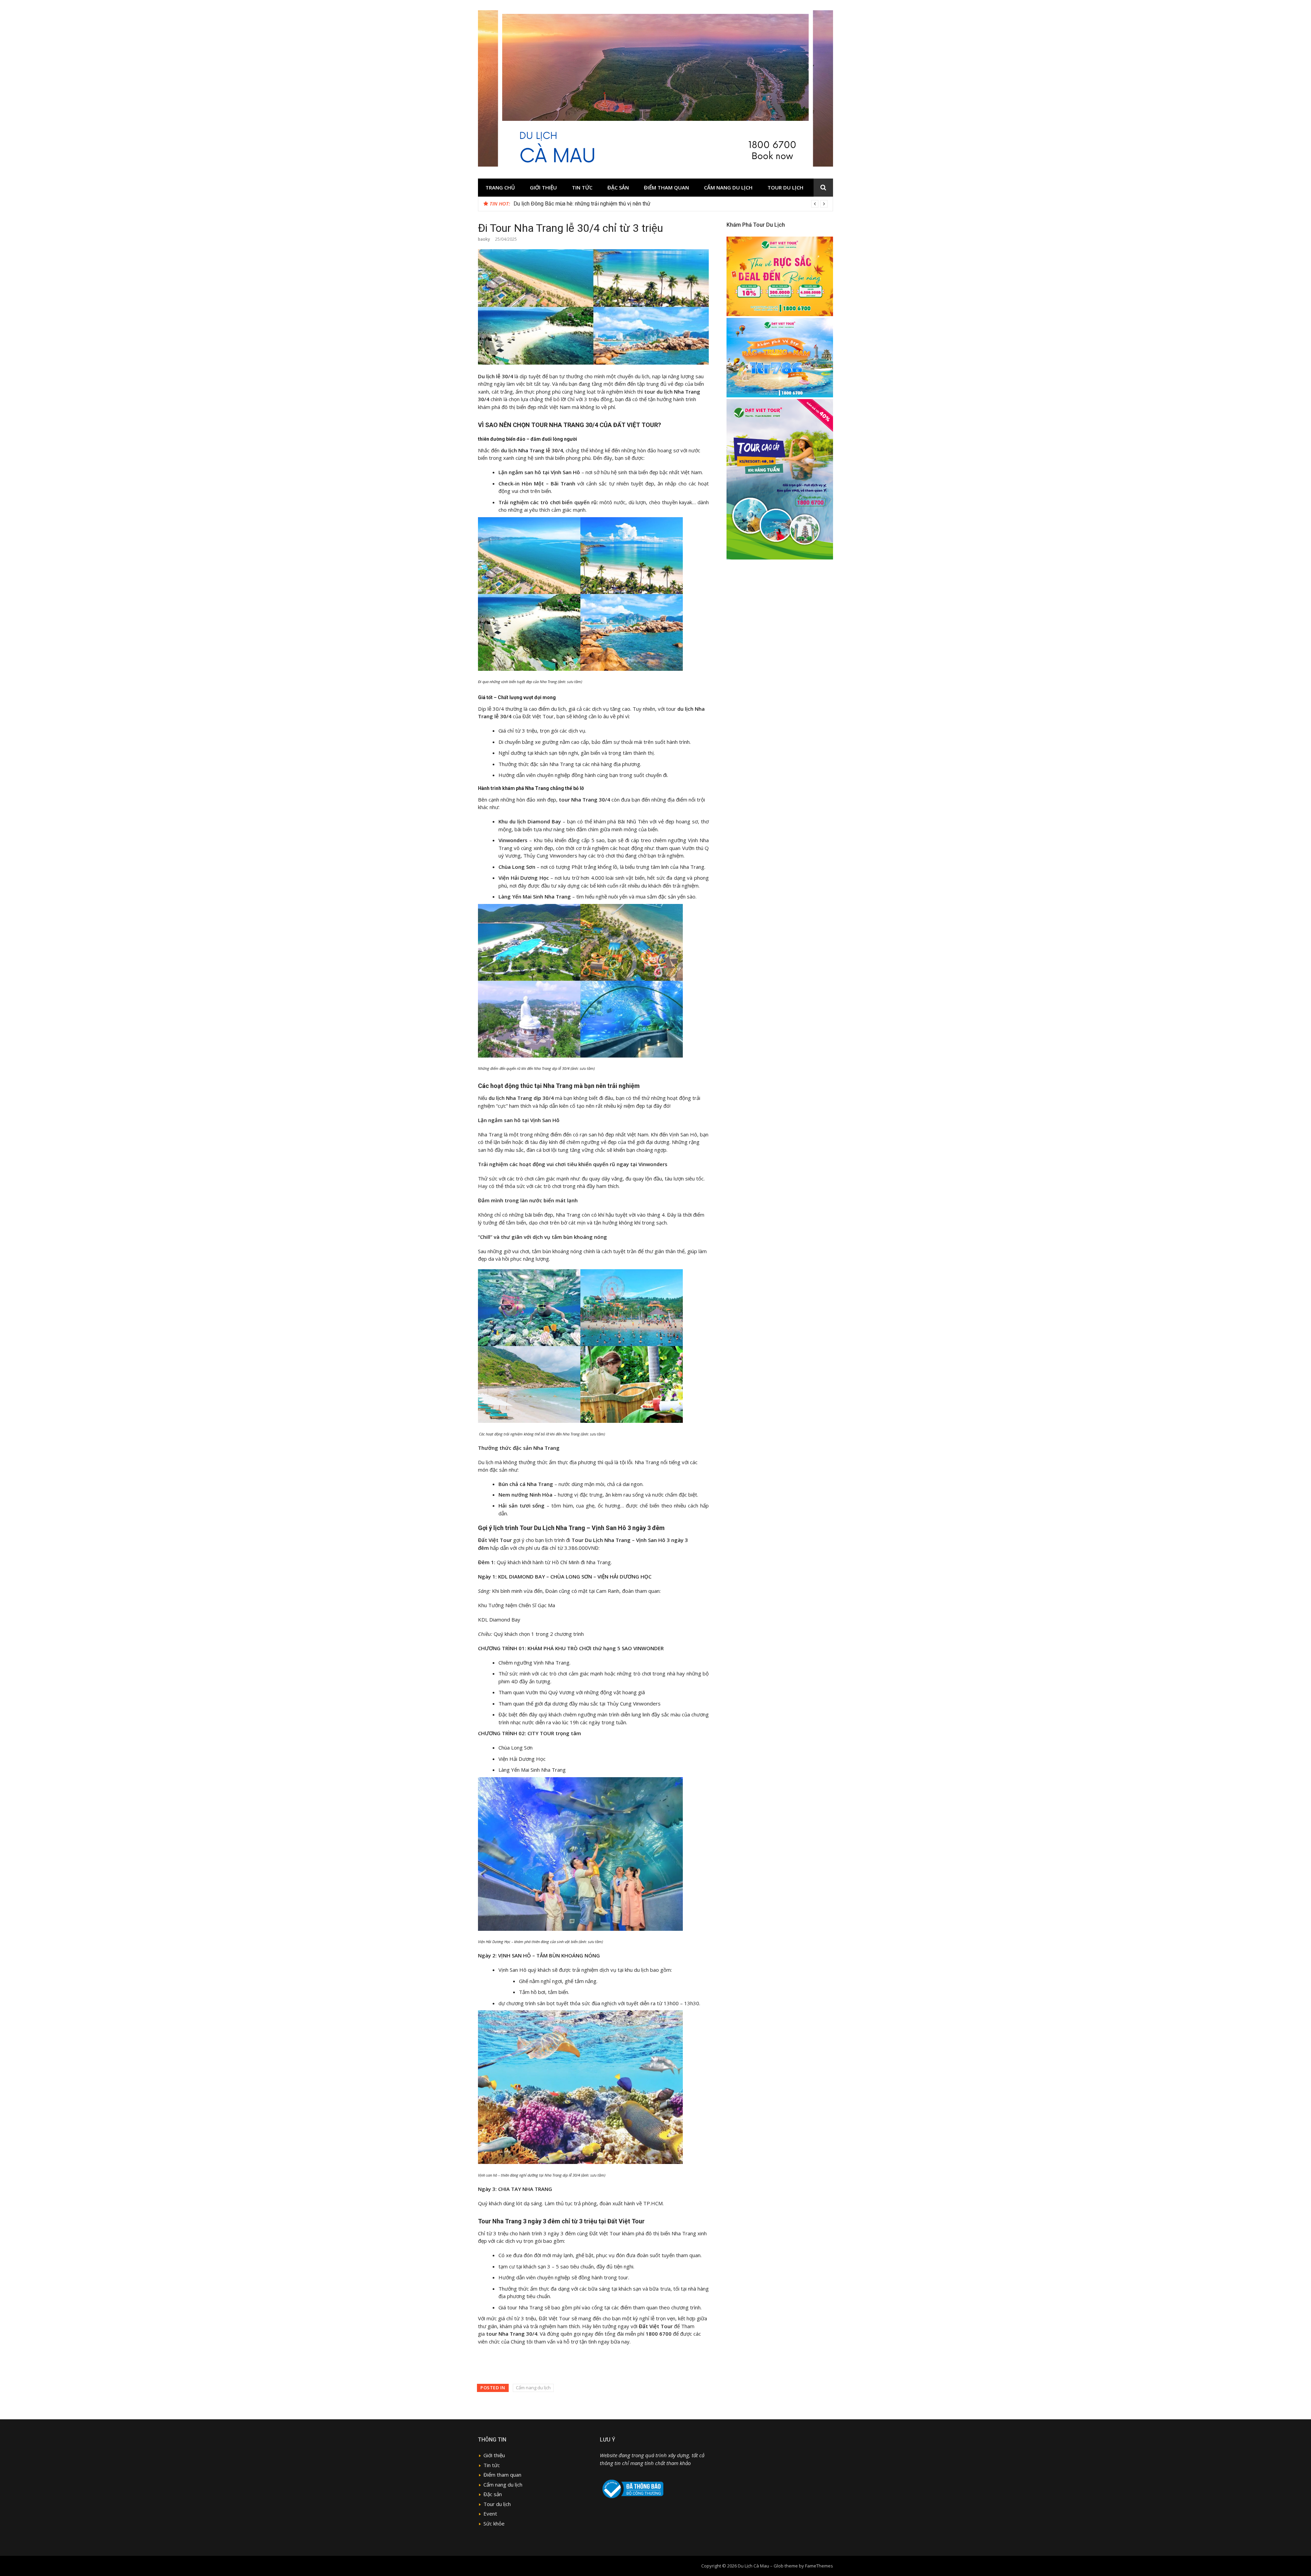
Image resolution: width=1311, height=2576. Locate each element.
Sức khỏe (494, 2523)
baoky (484, 239)
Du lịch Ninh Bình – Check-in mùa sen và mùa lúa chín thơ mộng (588, 204)
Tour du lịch (785, 187)
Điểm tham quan (666, 187)
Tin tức (582, 187)
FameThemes (819, 2566)
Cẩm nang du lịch (728, 187)
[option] (671, 204)
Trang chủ (500, 187)
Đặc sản (618, 187)
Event (490, 2514)
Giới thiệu (543, 187)
